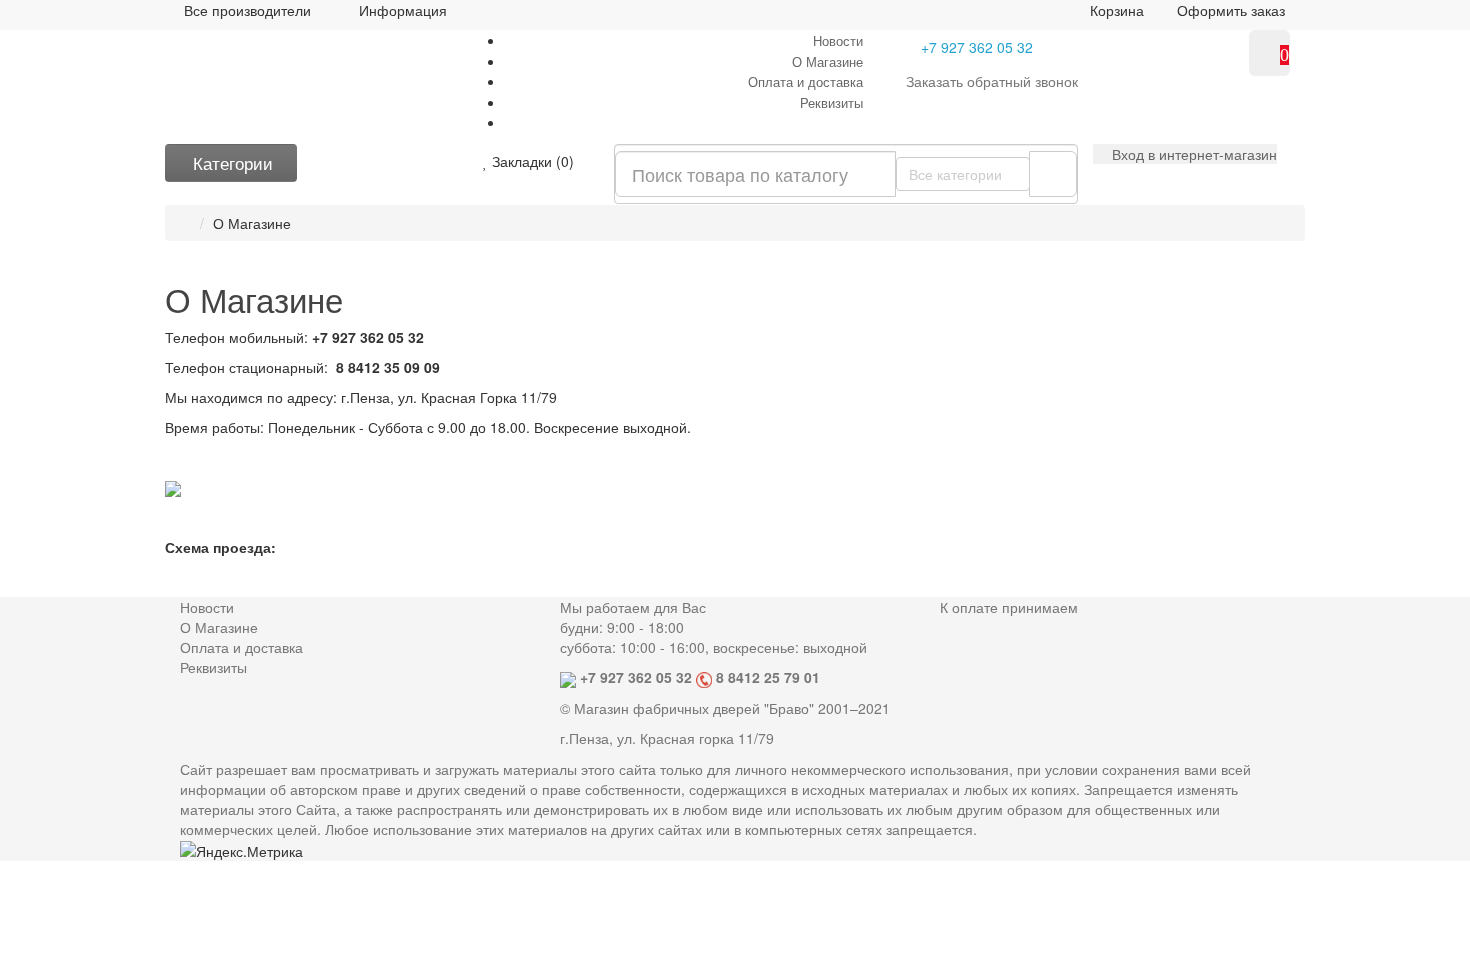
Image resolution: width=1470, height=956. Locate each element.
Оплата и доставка (805, 81)
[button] (1185, 154)
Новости (838, 40)
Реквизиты (831, 102)
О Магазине (827, 61)
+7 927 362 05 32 (977, 47)
